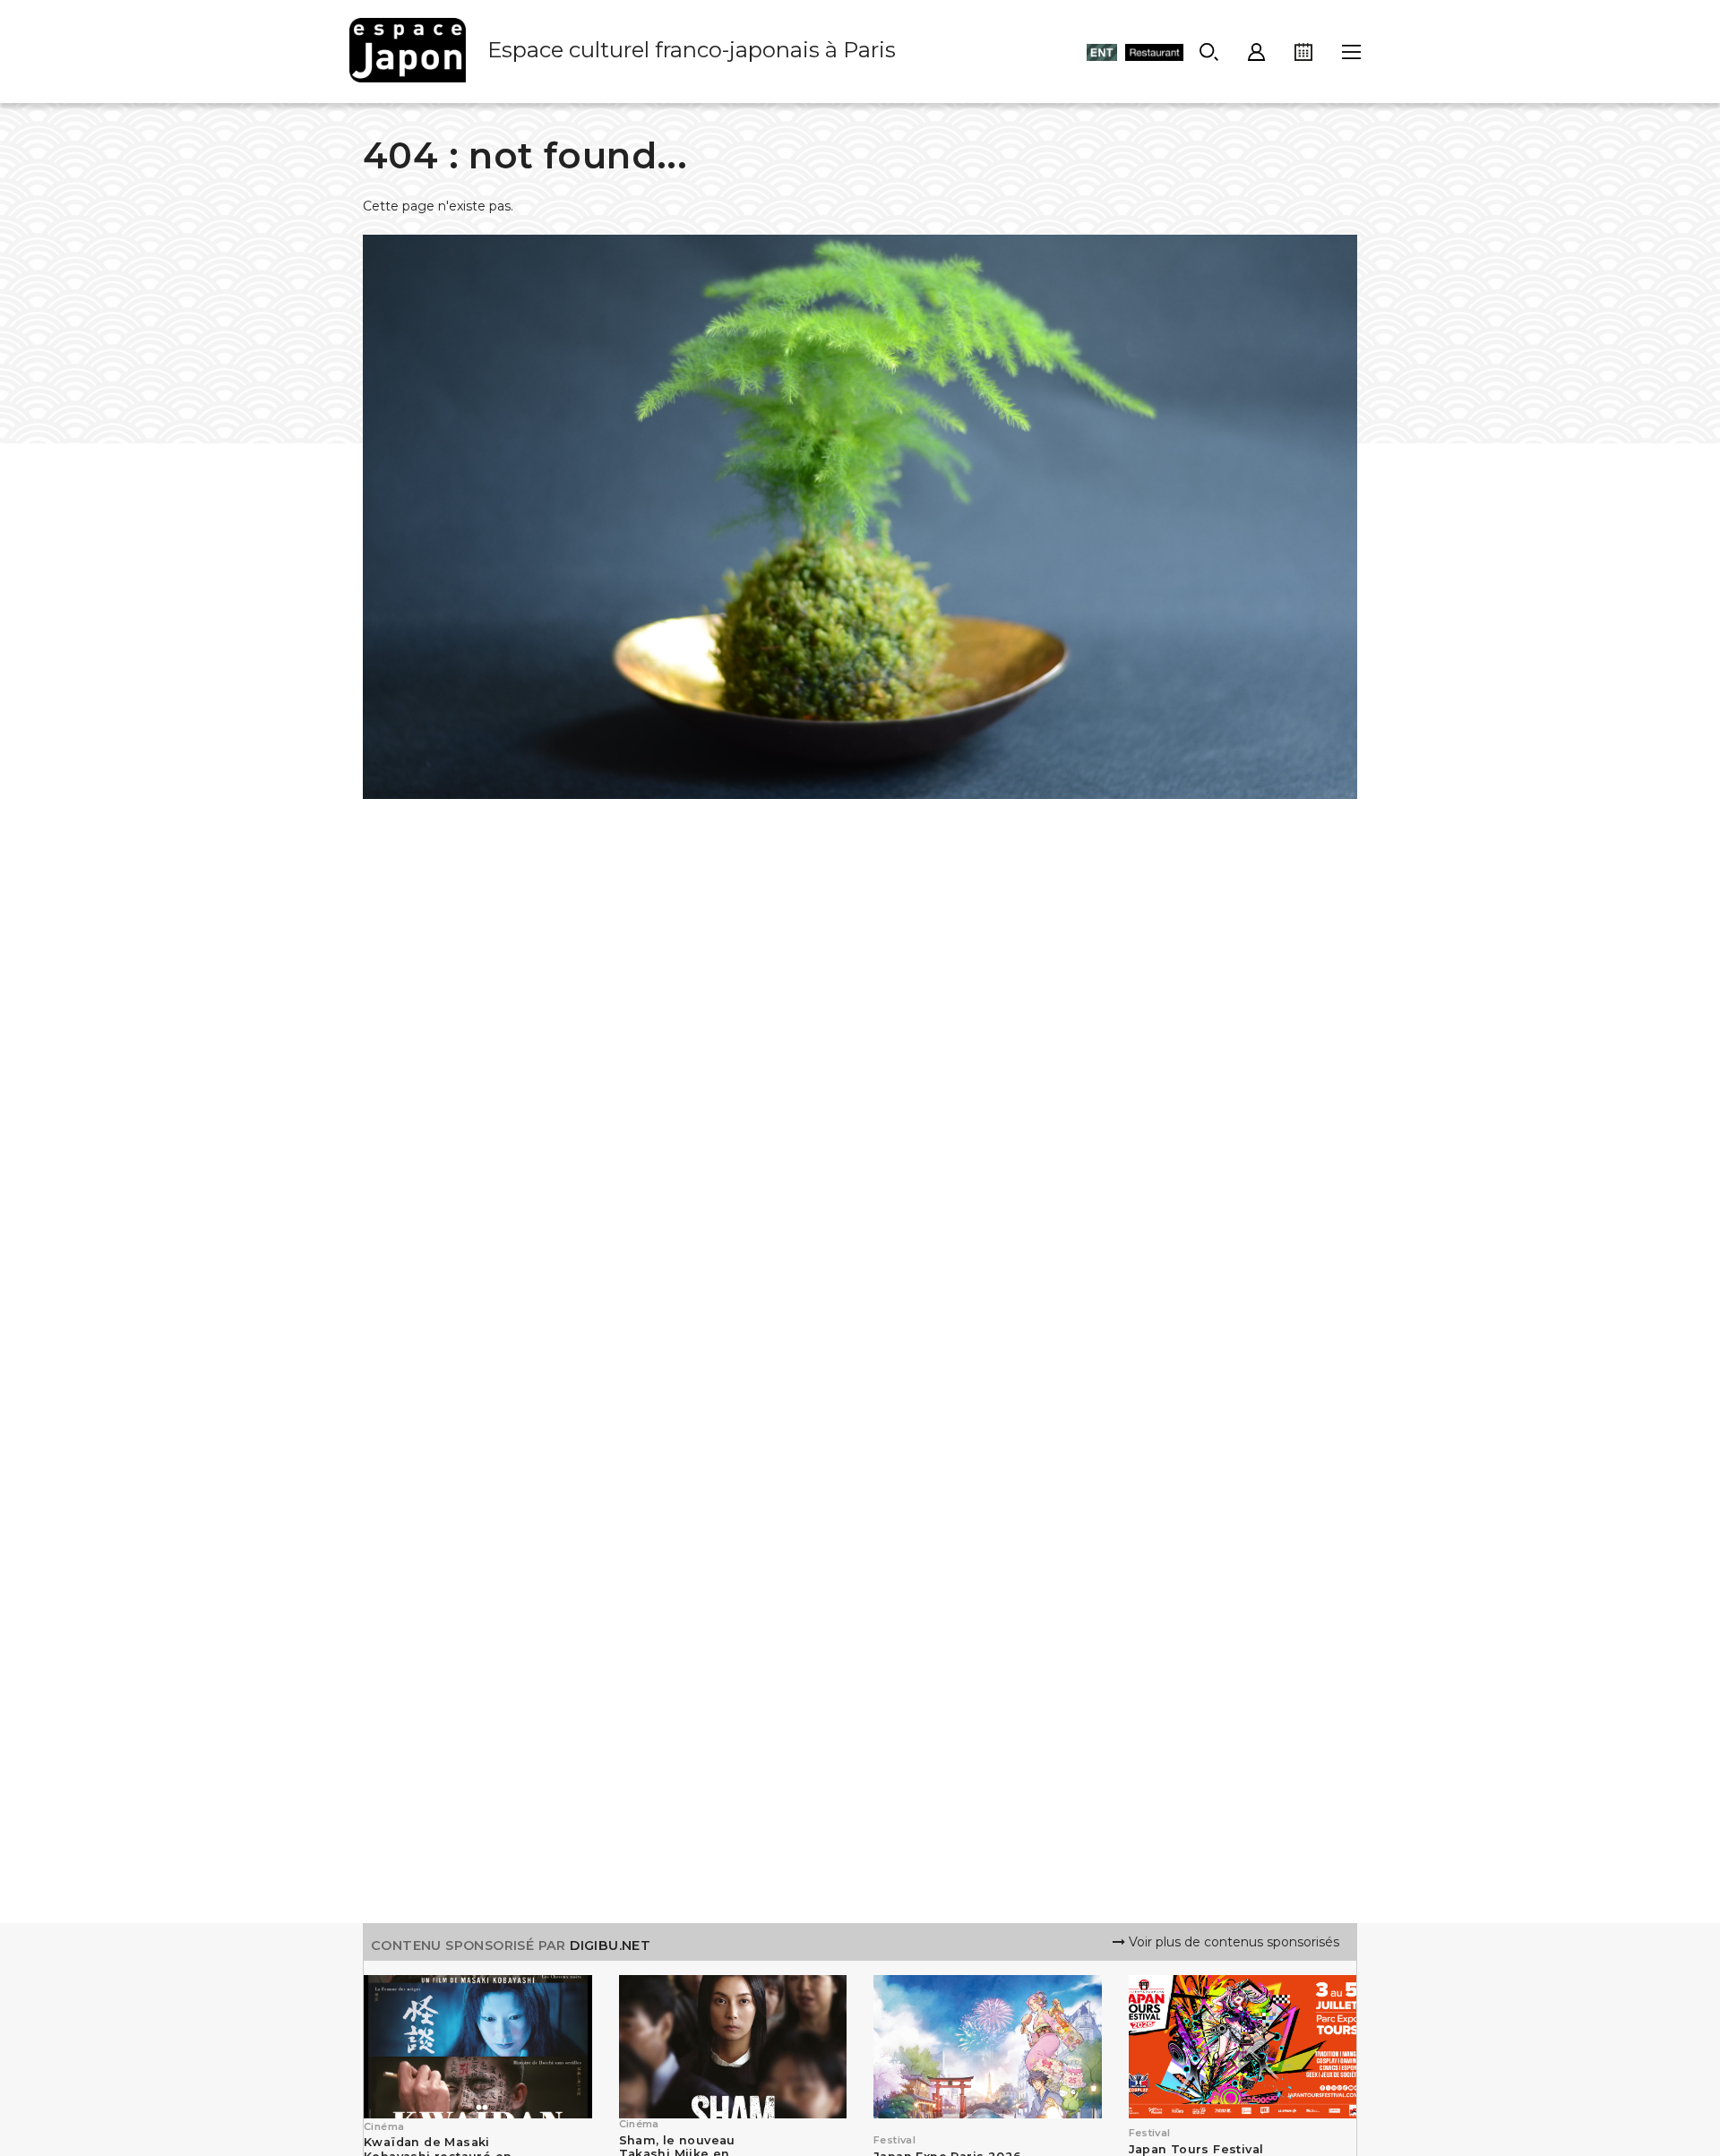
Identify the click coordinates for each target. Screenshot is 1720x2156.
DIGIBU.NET (610, 1946)
